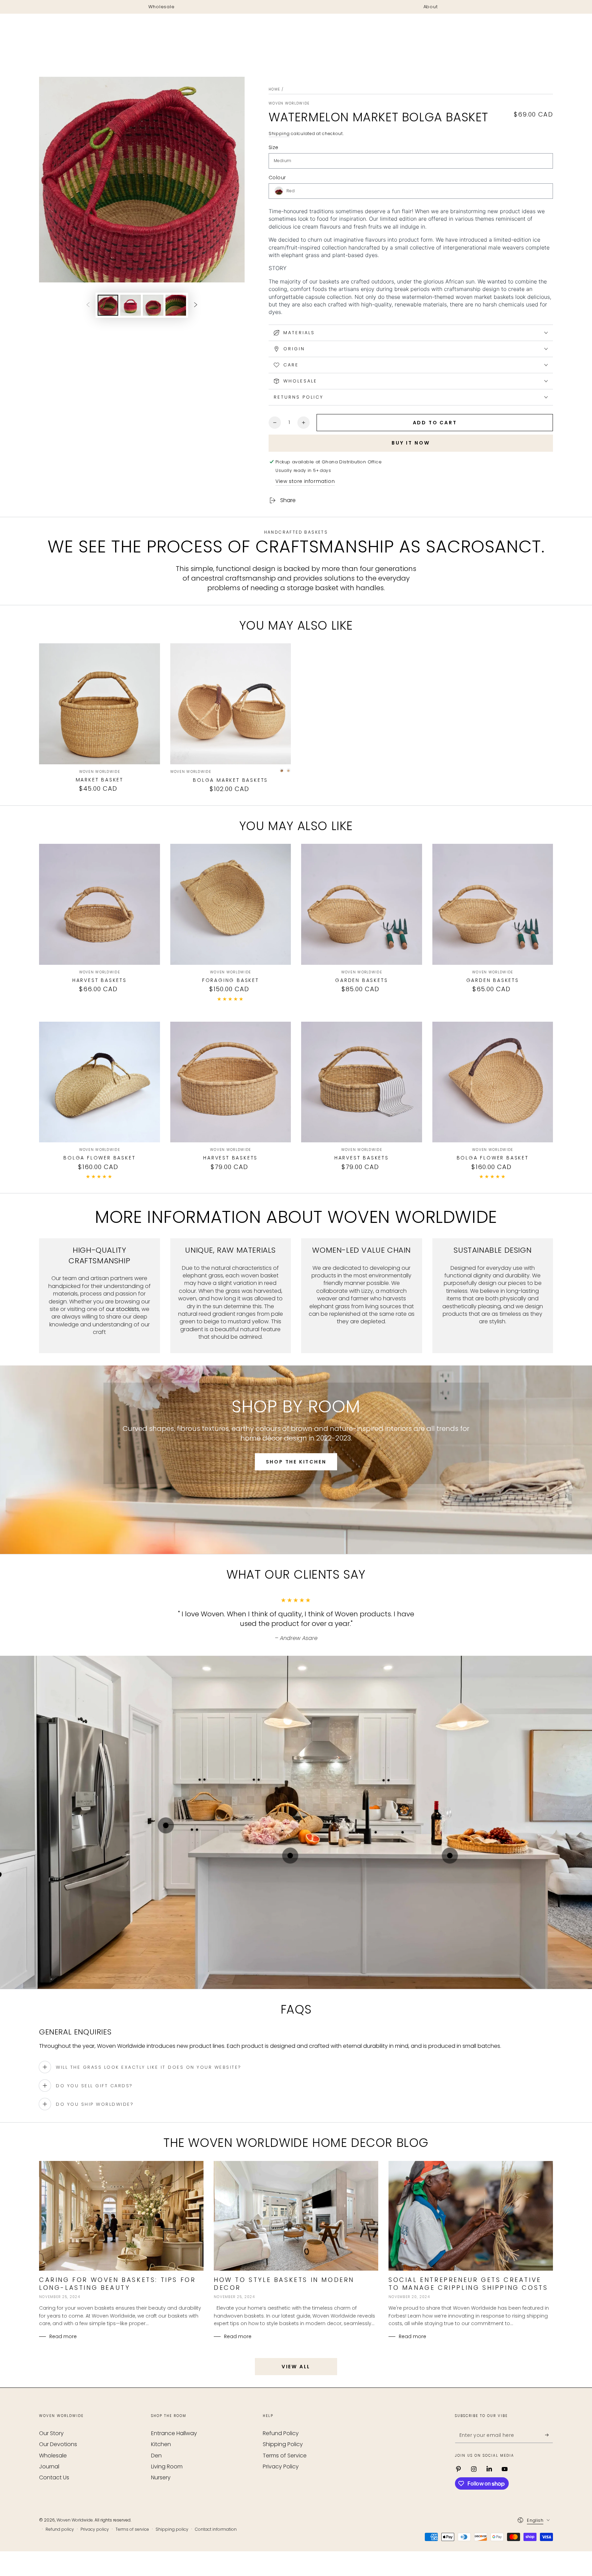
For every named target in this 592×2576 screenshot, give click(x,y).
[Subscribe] (549, 2435)
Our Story (51, 2433)
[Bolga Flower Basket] (100, 1082)
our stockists (122, 1309)
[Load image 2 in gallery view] (131, 305)
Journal (49, 2466)
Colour (277, 178)
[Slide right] (196, 305)
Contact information (216, 2529)
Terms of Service (285, 2456)
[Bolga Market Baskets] (231, 704)
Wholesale (53, 2456)
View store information (305, 481)
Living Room (167, 2466)
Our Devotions (58, 2444)
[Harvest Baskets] (100, 904)
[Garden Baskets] (362, 904)
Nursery (161, 2477)
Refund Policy (281, 2433)
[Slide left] (88, 305)
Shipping (279, 133)
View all (296, 2367)
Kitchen (161, 2444)
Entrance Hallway (174, 2433)
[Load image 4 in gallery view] (176, 305)
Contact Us (54, 2477)
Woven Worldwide (289, 104)
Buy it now (411, 443)
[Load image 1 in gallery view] (108, 305)
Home (274, 89)
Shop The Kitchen (296, 1462)
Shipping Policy (283, 2444)
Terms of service (132, 2529)
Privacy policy (95, 2529)
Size (274, 147)
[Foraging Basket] (231, 904)
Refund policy (60, 2529)
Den (156, 2456)
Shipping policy (172, 2529)
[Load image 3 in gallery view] (153, 305)
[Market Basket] (100, 704)
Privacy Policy (281, 2466)
